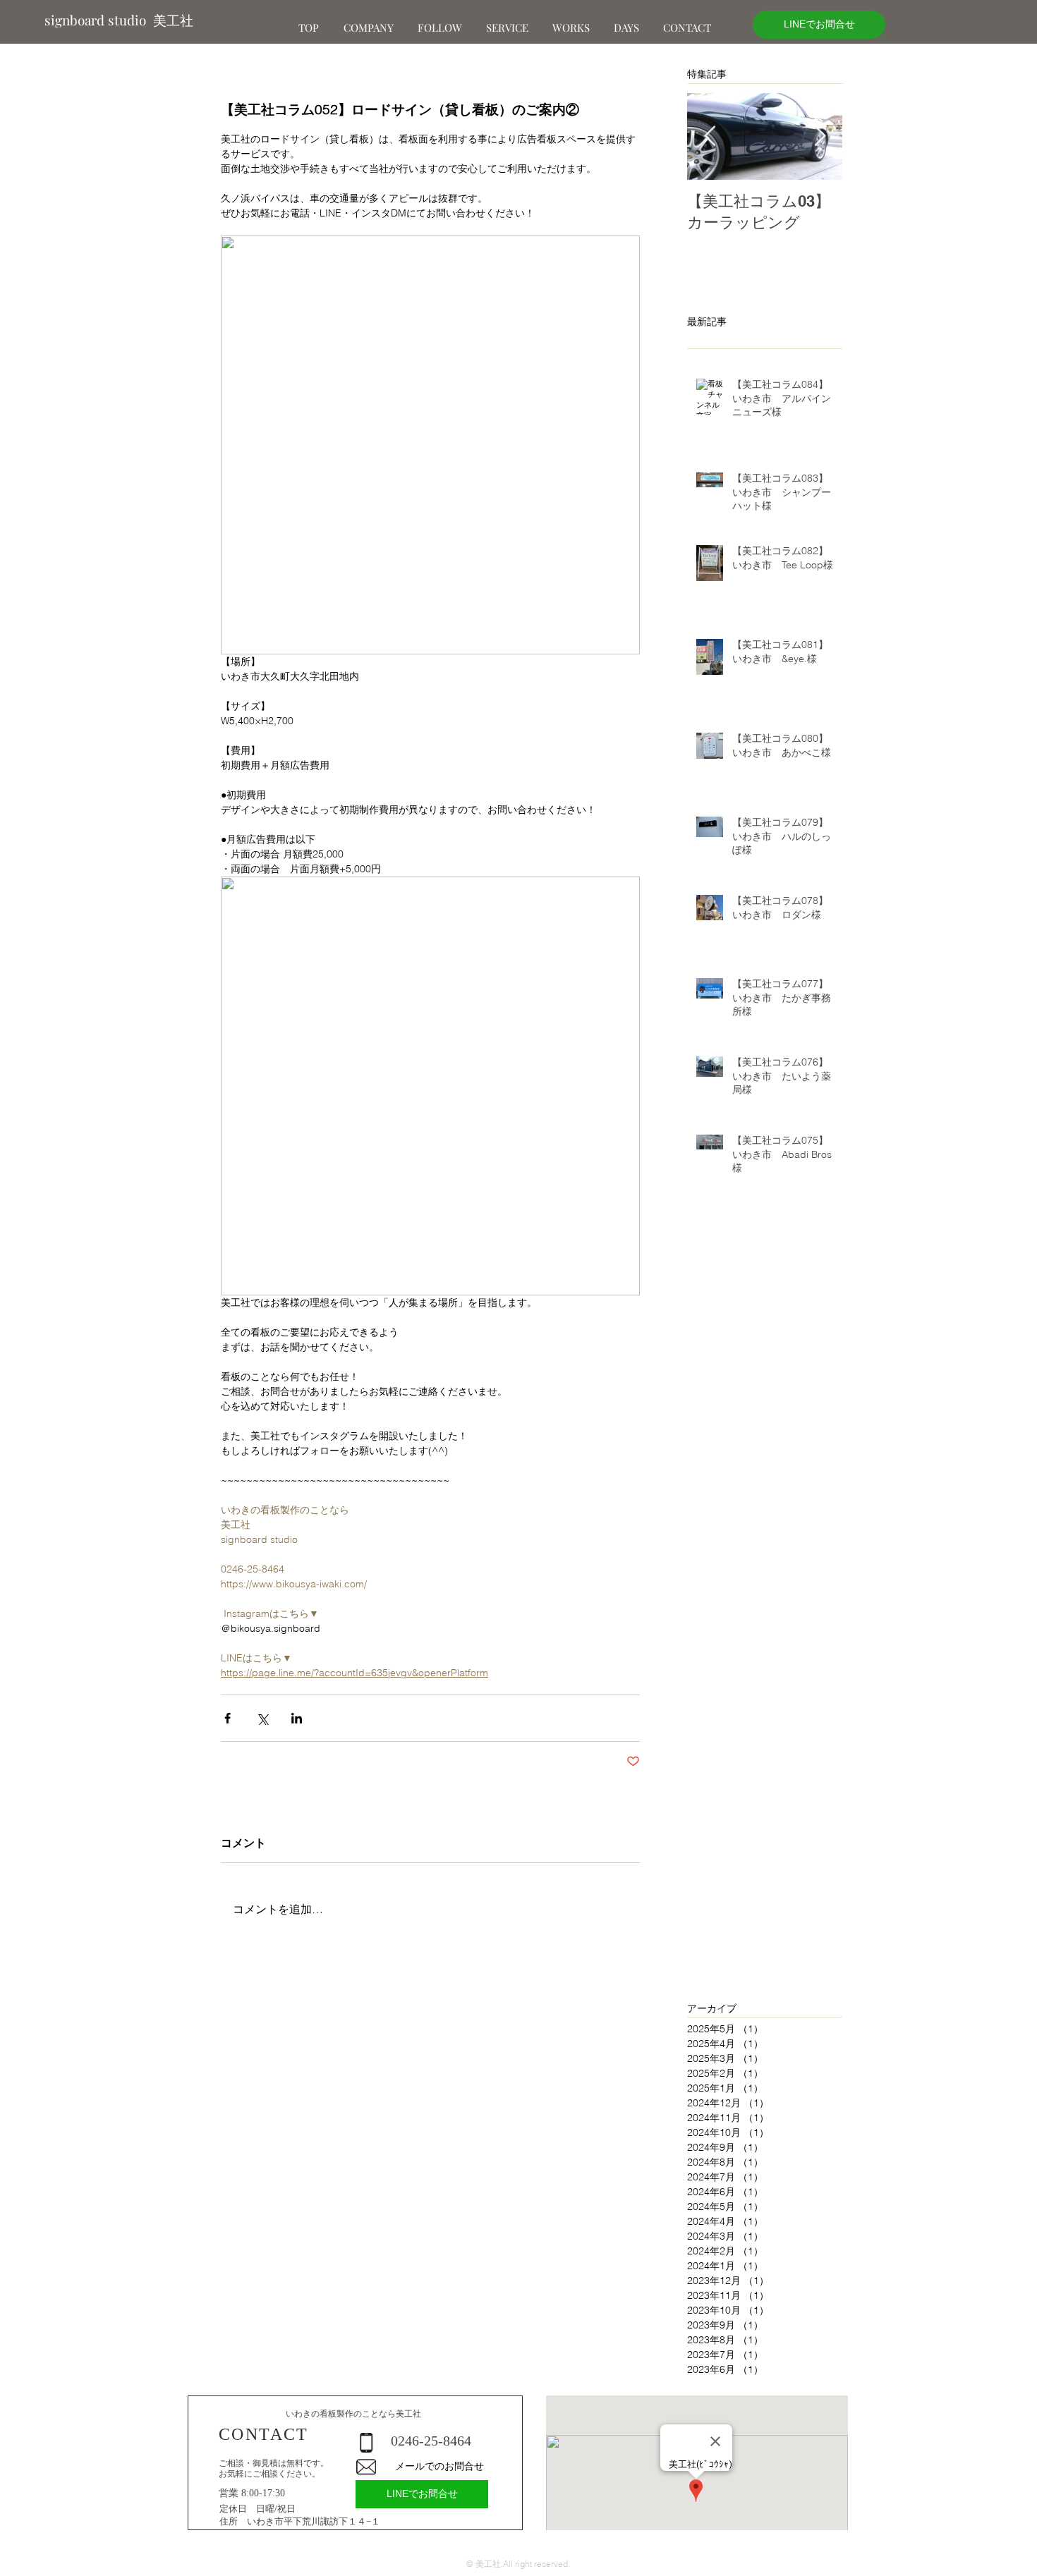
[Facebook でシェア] (228, 1718)
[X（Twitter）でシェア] (262, 1718)
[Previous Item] (710, 136)
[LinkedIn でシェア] (297, 1718)
